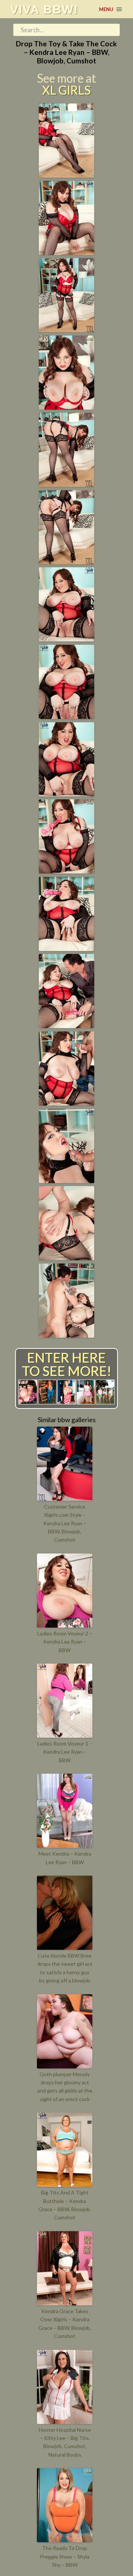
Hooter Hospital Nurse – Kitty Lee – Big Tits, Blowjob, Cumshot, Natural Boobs (65, 2442)
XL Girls (66, 90)
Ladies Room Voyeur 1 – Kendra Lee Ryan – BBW (65, 1752)
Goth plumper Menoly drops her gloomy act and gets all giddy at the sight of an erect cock (65, 2087)
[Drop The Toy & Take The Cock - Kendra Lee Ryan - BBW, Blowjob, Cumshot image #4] (66, 407)
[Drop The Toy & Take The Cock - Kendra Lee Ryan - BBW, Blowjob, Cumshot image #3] (66, 330)
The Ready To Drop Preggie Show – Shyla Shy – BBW (65, 2556)
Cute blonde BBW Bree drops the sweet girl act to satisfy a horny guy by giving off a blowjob (65, 1968)
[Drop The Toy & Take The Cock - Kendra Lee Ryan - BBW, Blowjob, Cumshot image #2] (66, 252)
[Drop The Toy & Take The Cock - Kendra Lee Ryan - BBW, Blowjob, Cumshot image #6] (66, 562)
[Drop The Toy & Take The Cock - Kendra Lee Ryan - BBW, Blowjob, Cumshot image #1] (66, 175)
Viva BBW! (44, 9)
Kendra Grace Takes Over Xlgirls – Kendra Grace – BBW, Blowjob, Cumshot (65, 2324)
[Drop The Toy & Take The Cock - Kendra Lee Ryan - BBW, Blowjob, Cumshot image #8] (66, 716)
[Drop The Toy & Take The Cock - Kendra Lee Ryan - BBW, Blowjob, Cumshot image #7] (66, 639)
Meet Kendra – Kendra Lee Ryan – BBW (65, 1858)
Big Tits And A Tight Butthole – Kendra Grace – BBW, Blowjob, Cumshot (65, 2205)
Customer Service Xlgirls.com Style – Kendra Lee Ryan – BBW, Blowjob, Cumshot (65, 1523)
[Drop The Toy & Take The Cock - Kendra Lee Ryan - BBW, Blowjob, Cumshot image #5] (66, 484)
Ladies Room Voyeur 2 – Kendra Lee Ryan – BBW (65, 1642)
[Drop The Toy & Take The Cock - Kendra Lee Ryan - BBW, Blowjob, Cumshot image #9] (66, 794)
